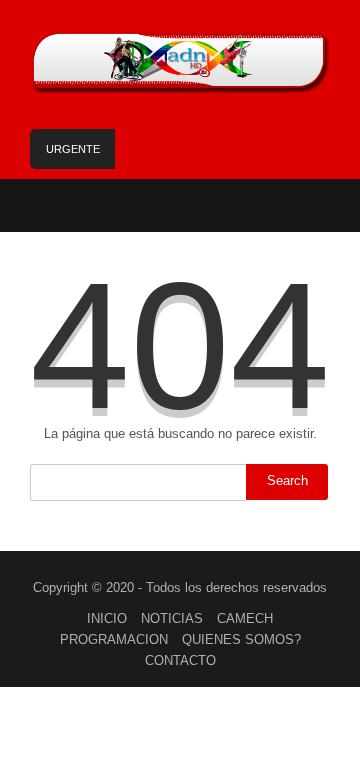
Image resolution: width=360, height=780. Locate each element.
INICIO (107, 618)
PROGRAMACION (114, 639)
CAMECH (245, 618)
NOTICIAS (172, 618)
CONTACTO (180, 660)
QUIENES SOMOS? (241, 639)
